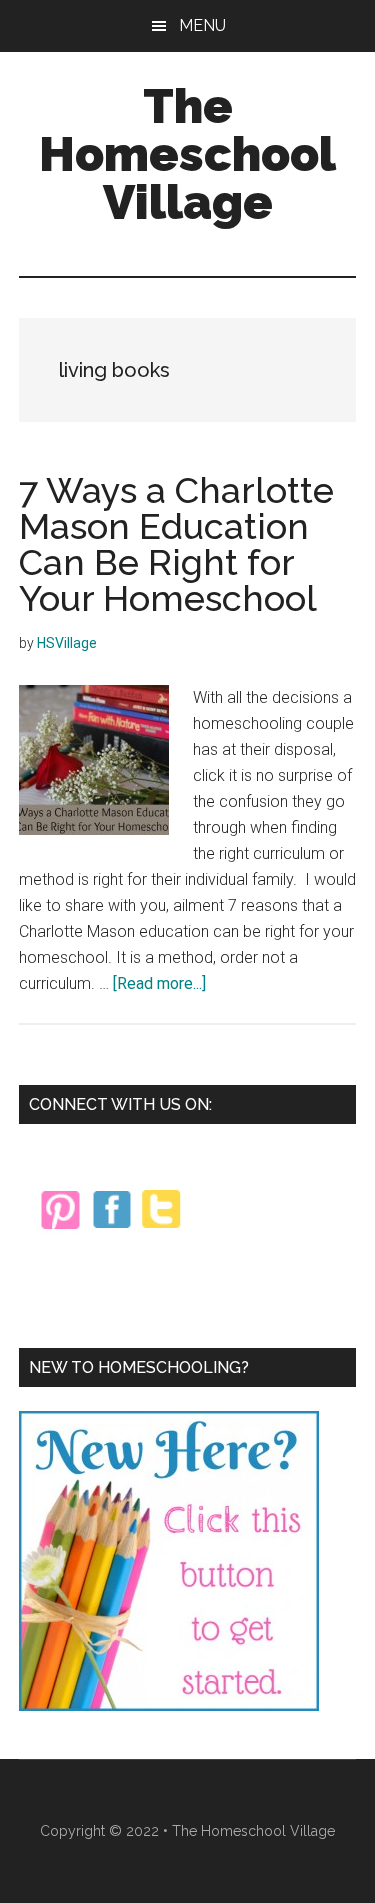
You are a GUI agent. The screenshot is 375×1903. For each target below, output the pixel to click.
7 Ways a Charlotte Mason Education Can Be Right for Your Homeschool (176, 544)
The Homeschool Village (187, 154)
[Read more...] (159, 983)
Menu (202, 25)
